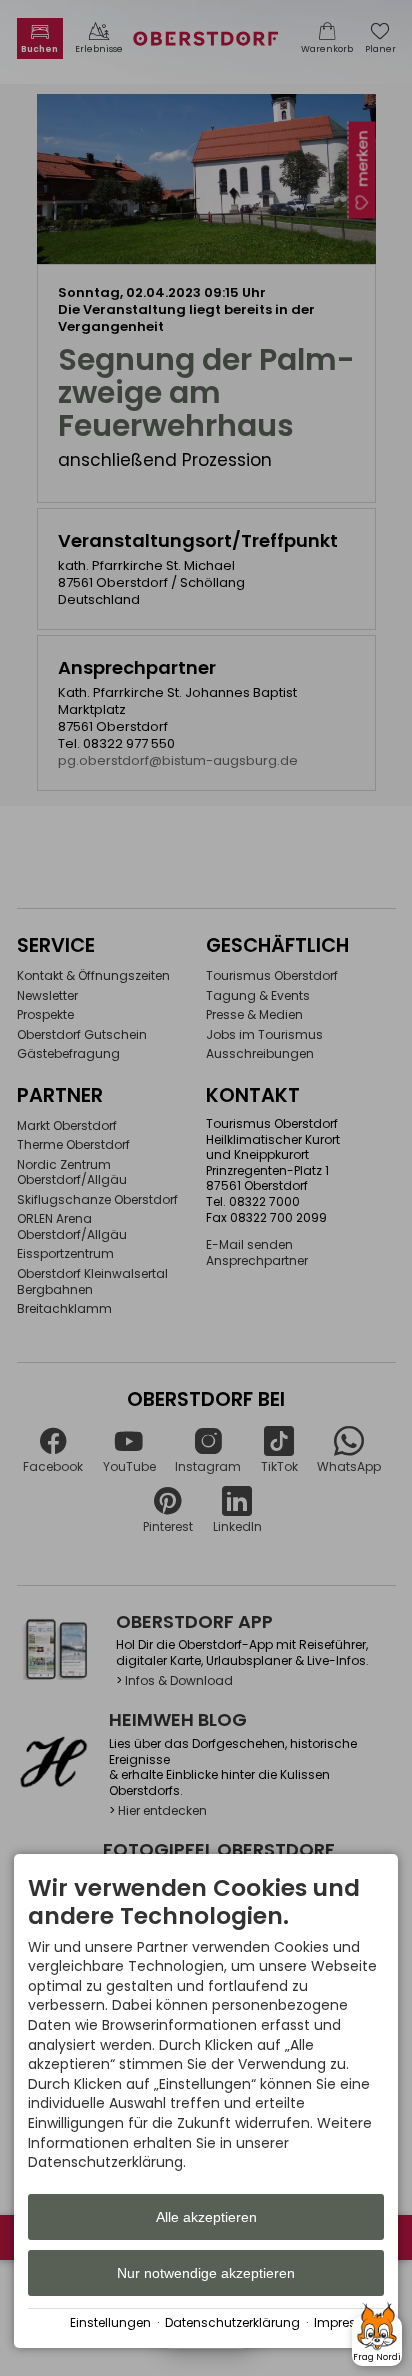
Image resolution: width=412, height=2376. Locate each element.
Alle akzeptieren (206, 2217)
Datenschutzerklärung (232, 2323)
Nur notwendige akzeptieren (206, 2273)
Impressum (349, 2323)
